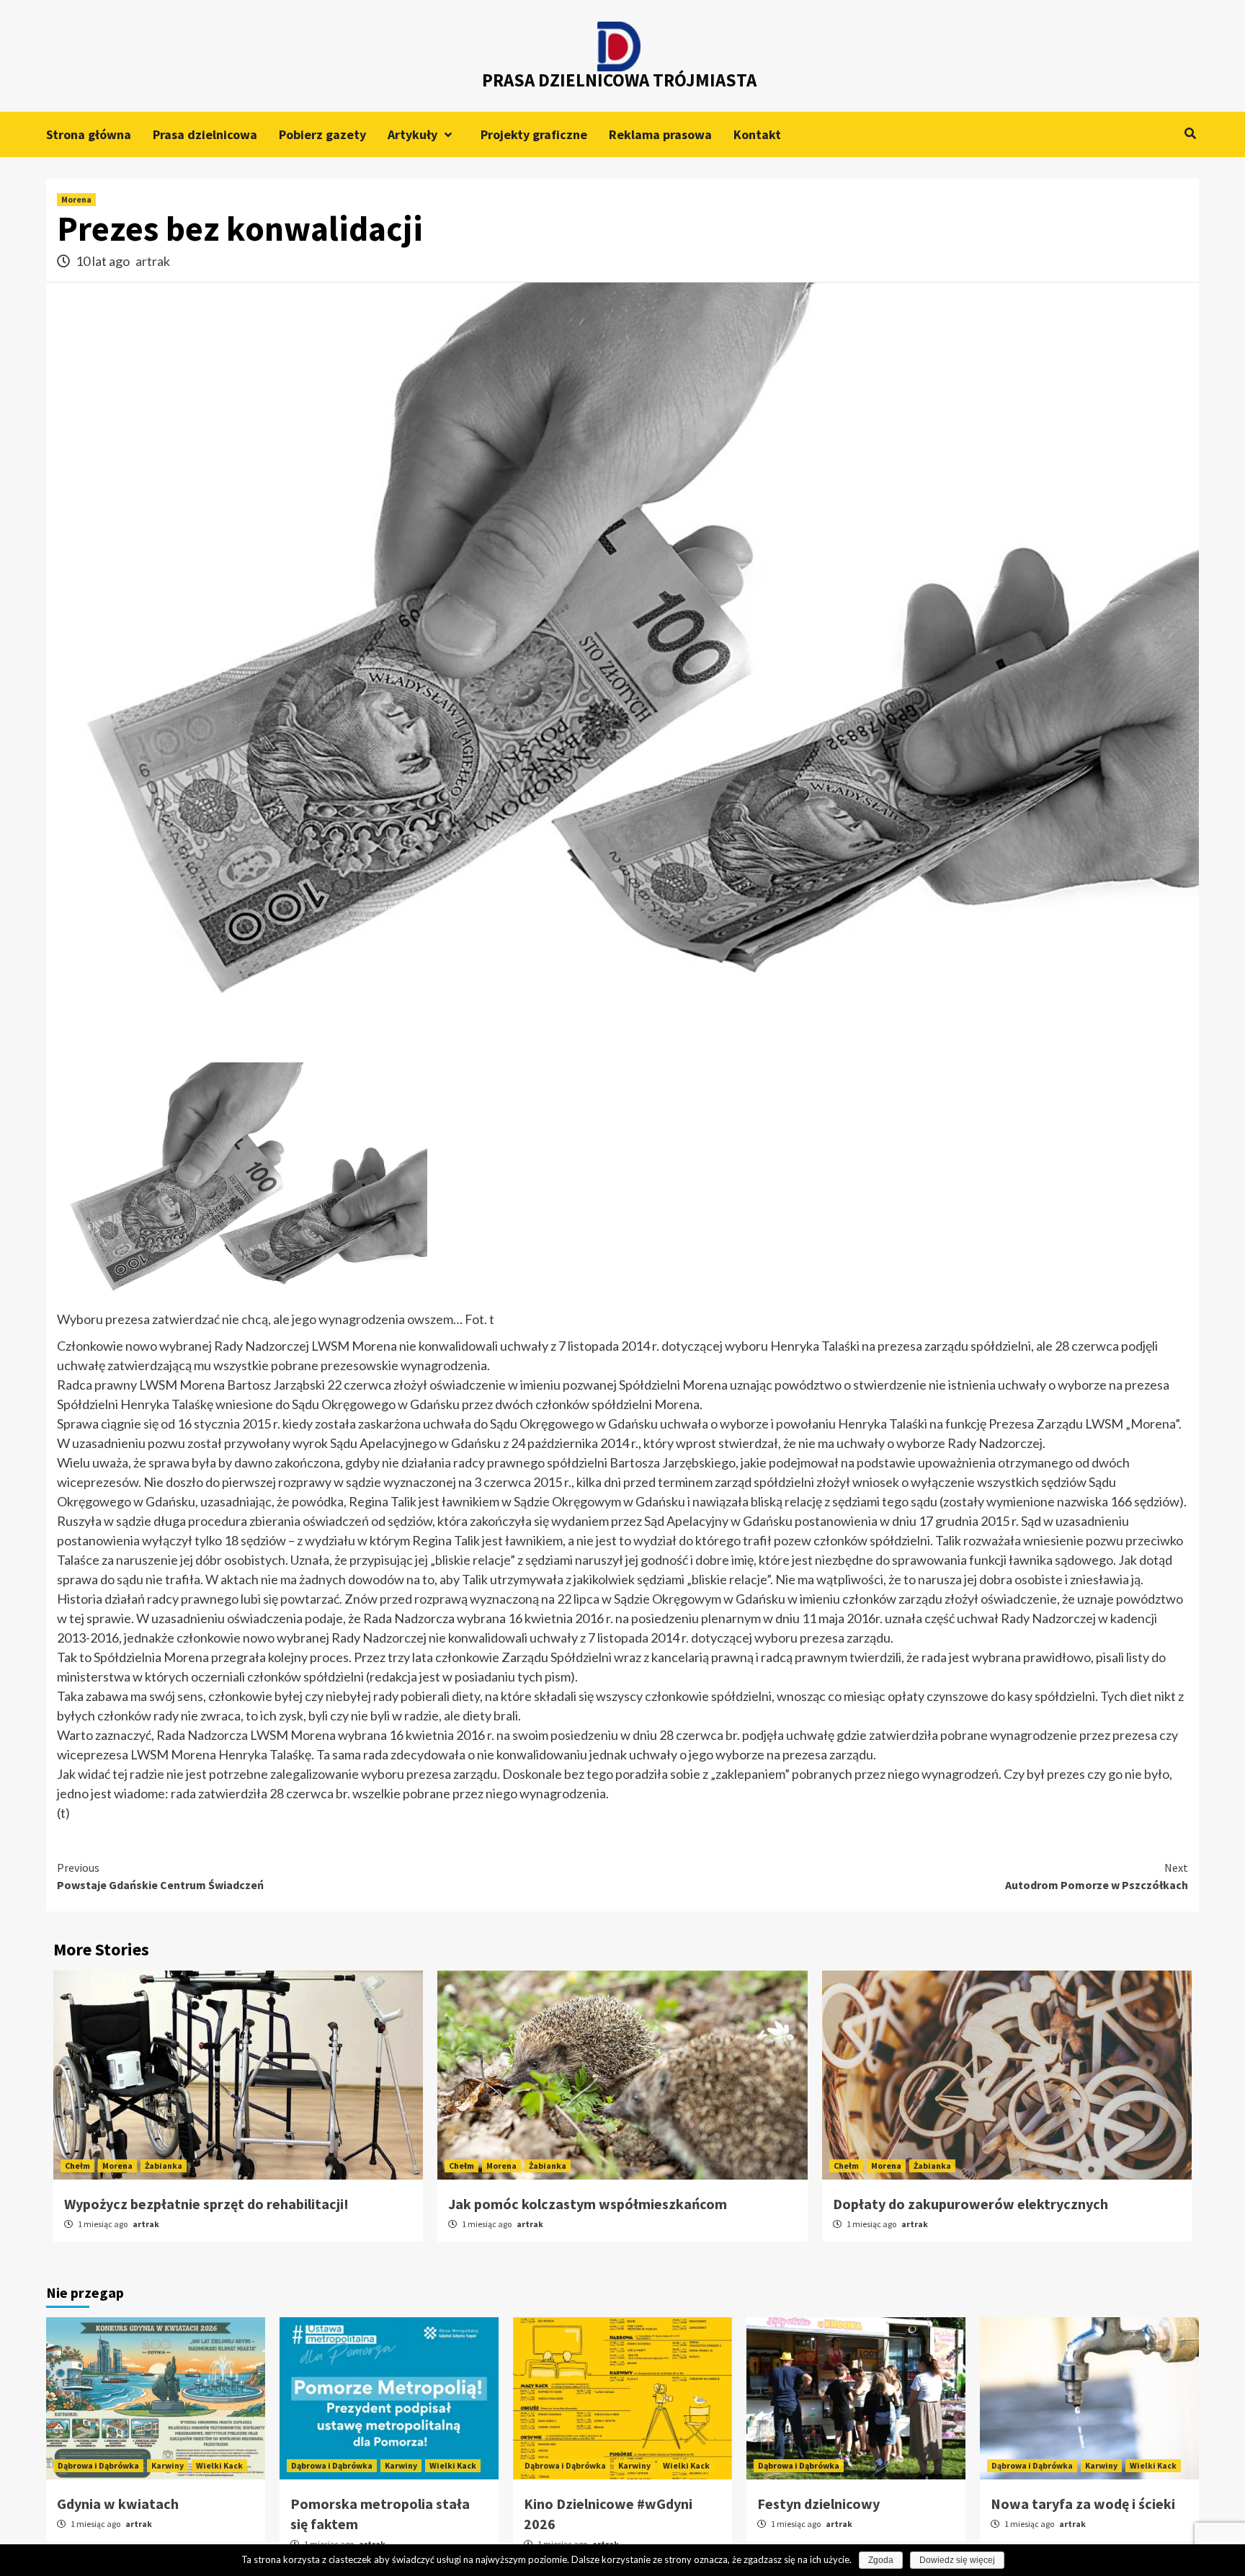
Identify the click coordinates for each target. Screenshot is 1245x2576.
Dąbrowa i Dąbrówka (98, 2465)
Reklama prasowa (660, 134)
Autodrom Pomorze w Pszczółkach (1097, 1876)
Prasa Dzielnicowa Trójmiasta (619, 80)
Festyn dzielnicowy (818, 2504)
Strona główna (89, 134)
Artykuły (412, 134)
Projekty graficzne (534, 134)
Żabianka (164, 2166)
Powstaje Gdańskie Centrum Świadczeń (160, 1876)
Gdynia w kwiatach (118, 2504)
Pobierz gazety (322, 134)
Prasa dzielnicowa (205, 134)
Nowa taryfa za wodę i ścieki (1083, 2504)
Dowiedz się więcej (957, 2560)
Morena (76, 199)
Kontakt (757, 134)
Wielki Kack (219, 2465)
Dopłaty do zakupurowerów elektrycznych (970, 2204)
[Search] (1190, 133)
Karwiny (168, 2465)
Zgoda (881, 2560)
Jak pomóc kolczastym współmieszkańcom (588, 2204)
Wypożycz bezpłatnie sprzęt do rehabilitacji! (206, 2204)
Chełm (77, 2166)
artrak (153, 261)
